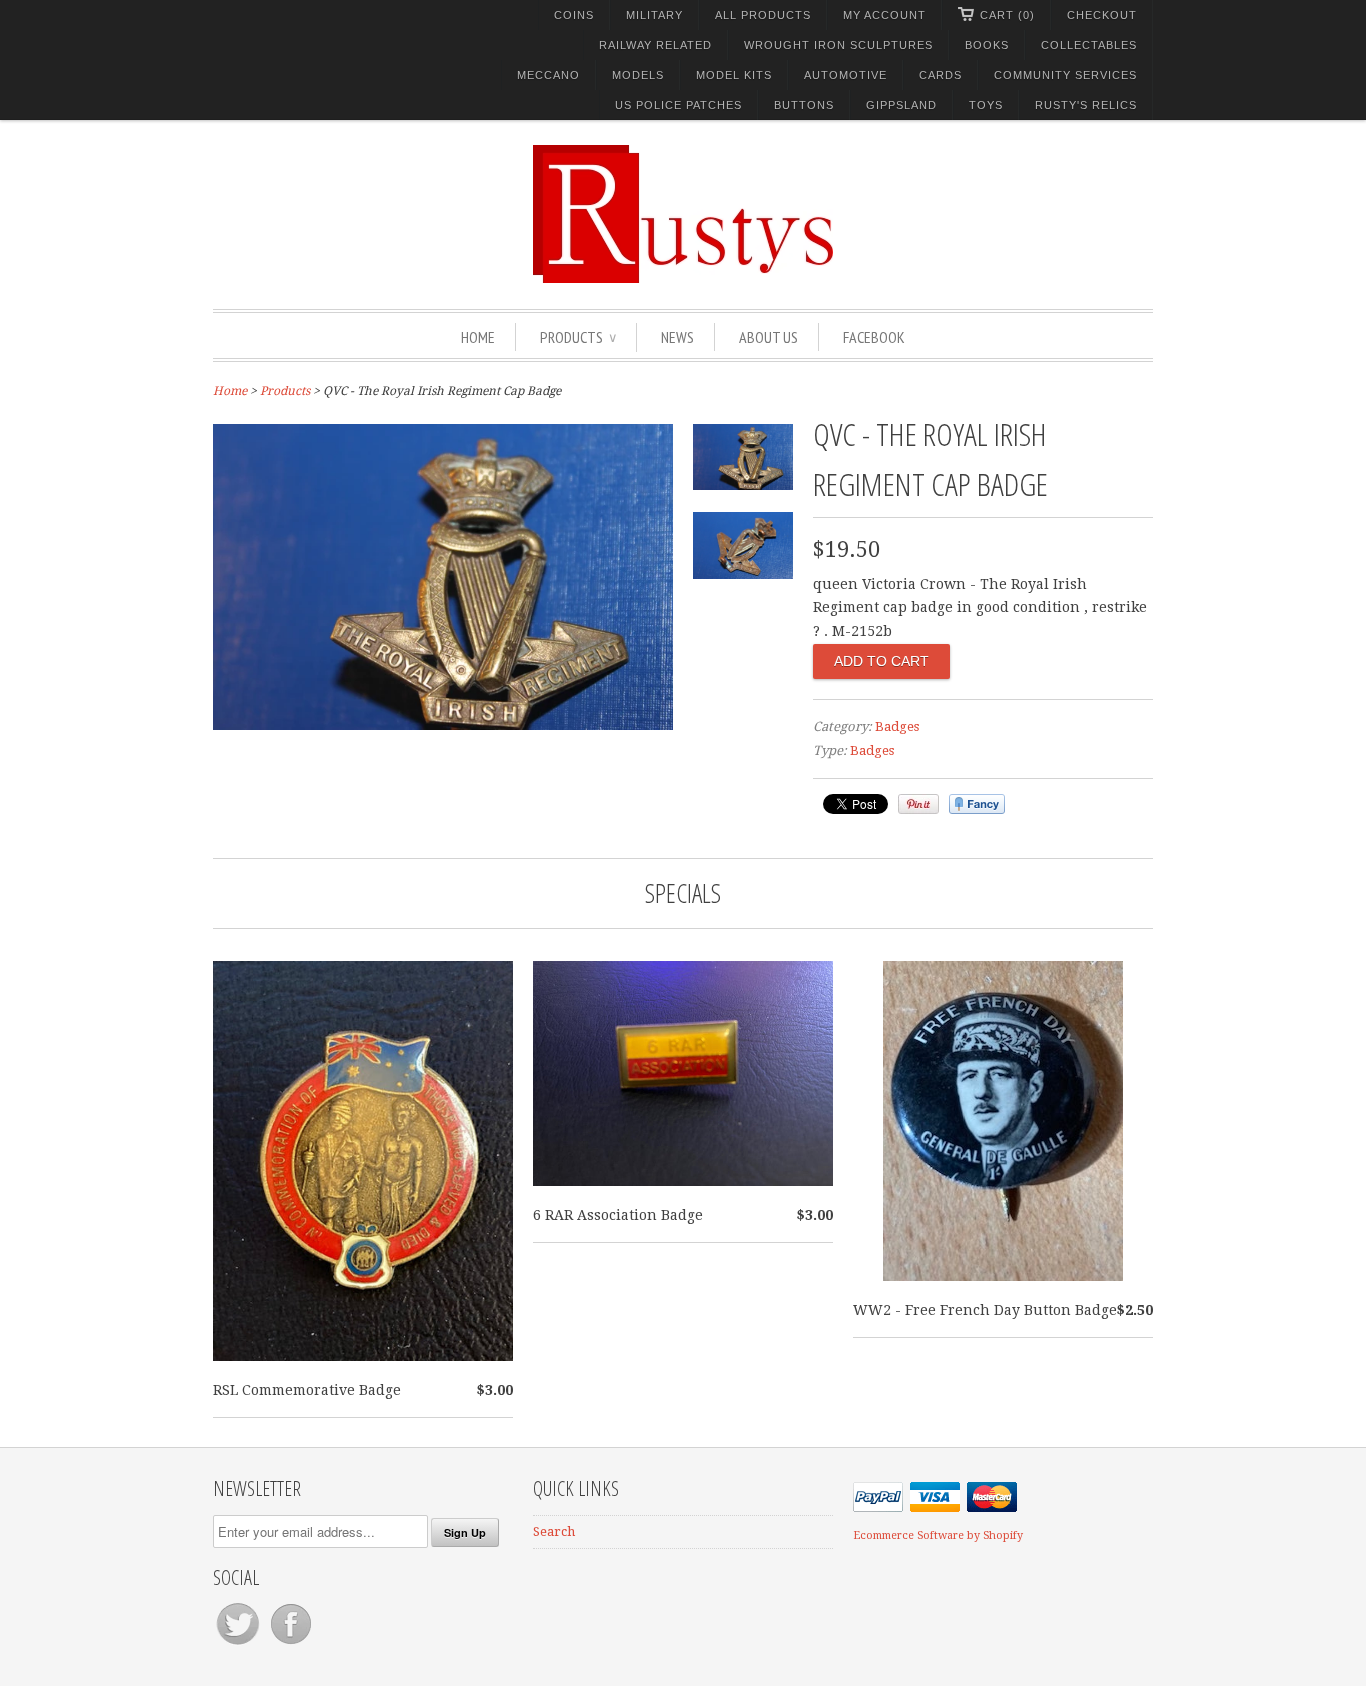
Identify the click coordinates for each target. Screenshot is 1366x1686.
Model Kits (734, 75)
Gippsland (901, 105)
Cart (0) (1007, 15)
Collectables (1089, 45)
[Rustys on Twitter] (239, 1644)
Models (638, 75)
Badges (897, 726)
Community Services (1065, 75)
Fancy (977, 804)
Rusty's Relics (1086, 105)
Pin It (918, 804)
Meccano (548, 75)
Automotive (845, 75)
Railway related (655, 45)
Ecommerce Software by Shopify (938, 1535)
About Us (768, 337)
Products (578, 337)
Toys (986, 105)
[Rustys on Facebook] (291, 1644)
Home (478, 337)
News (677, 337)
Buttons (804, 105)
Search (554, 1531)
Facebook (874, 337)
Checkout (1102, 15)
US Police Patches (678, 105)
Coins (574, 15)
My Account (884, 15)
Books (987, 45)
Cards (940, 75)
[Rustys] (683, 217)
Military (654, 15)
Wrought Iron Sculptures (838, 45)
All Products (763, 15)
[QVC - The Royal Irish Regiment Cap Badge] (443, 725)
